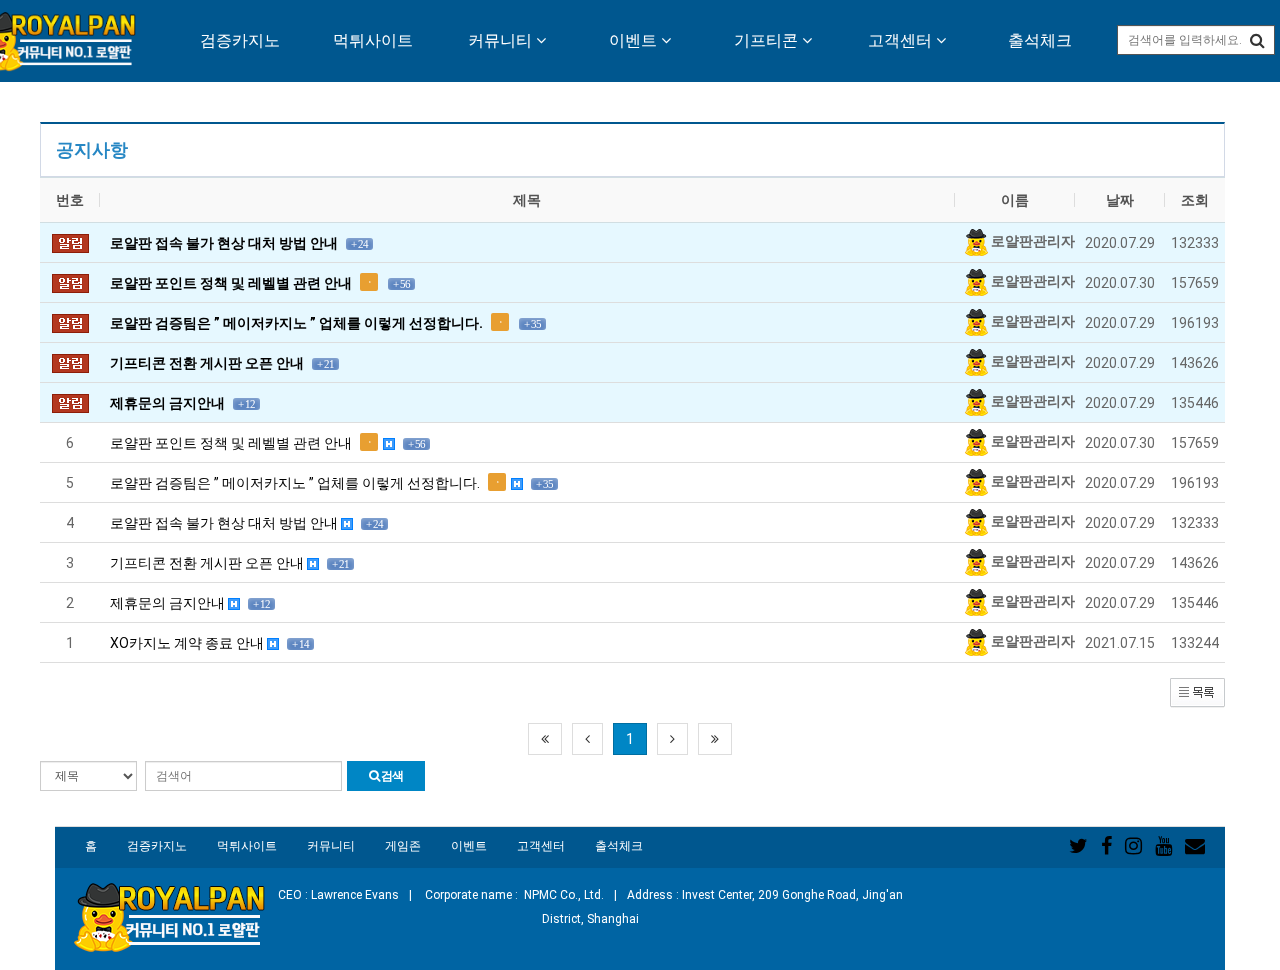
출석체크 (1040, 40)
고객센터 (902, 40)
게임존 (403, 846)
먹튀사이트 (373, 40)
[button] (1197, 692)
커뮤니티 (502, 40)
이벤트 (635, 40)
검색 (391, 776)
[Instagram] (1133, 846)
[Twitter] (1078, 846)
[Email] (1195, 846)
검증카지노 (240, 40)
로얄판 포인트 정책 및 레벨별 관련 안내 (267, 443)
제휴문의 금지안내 (190, 603)
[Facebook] (1106, 846)
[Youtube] (1163, 846)
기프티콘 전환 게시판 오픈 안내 (229, 563)
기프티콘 (768, 40)
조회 (1195, 200)
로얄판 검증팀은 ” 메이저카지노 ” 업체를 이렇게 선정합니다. (331, 483)
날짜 (1120, 200)
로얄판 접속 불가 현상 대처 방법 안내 (246, 523)
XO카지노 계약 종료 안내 (209, 643)
